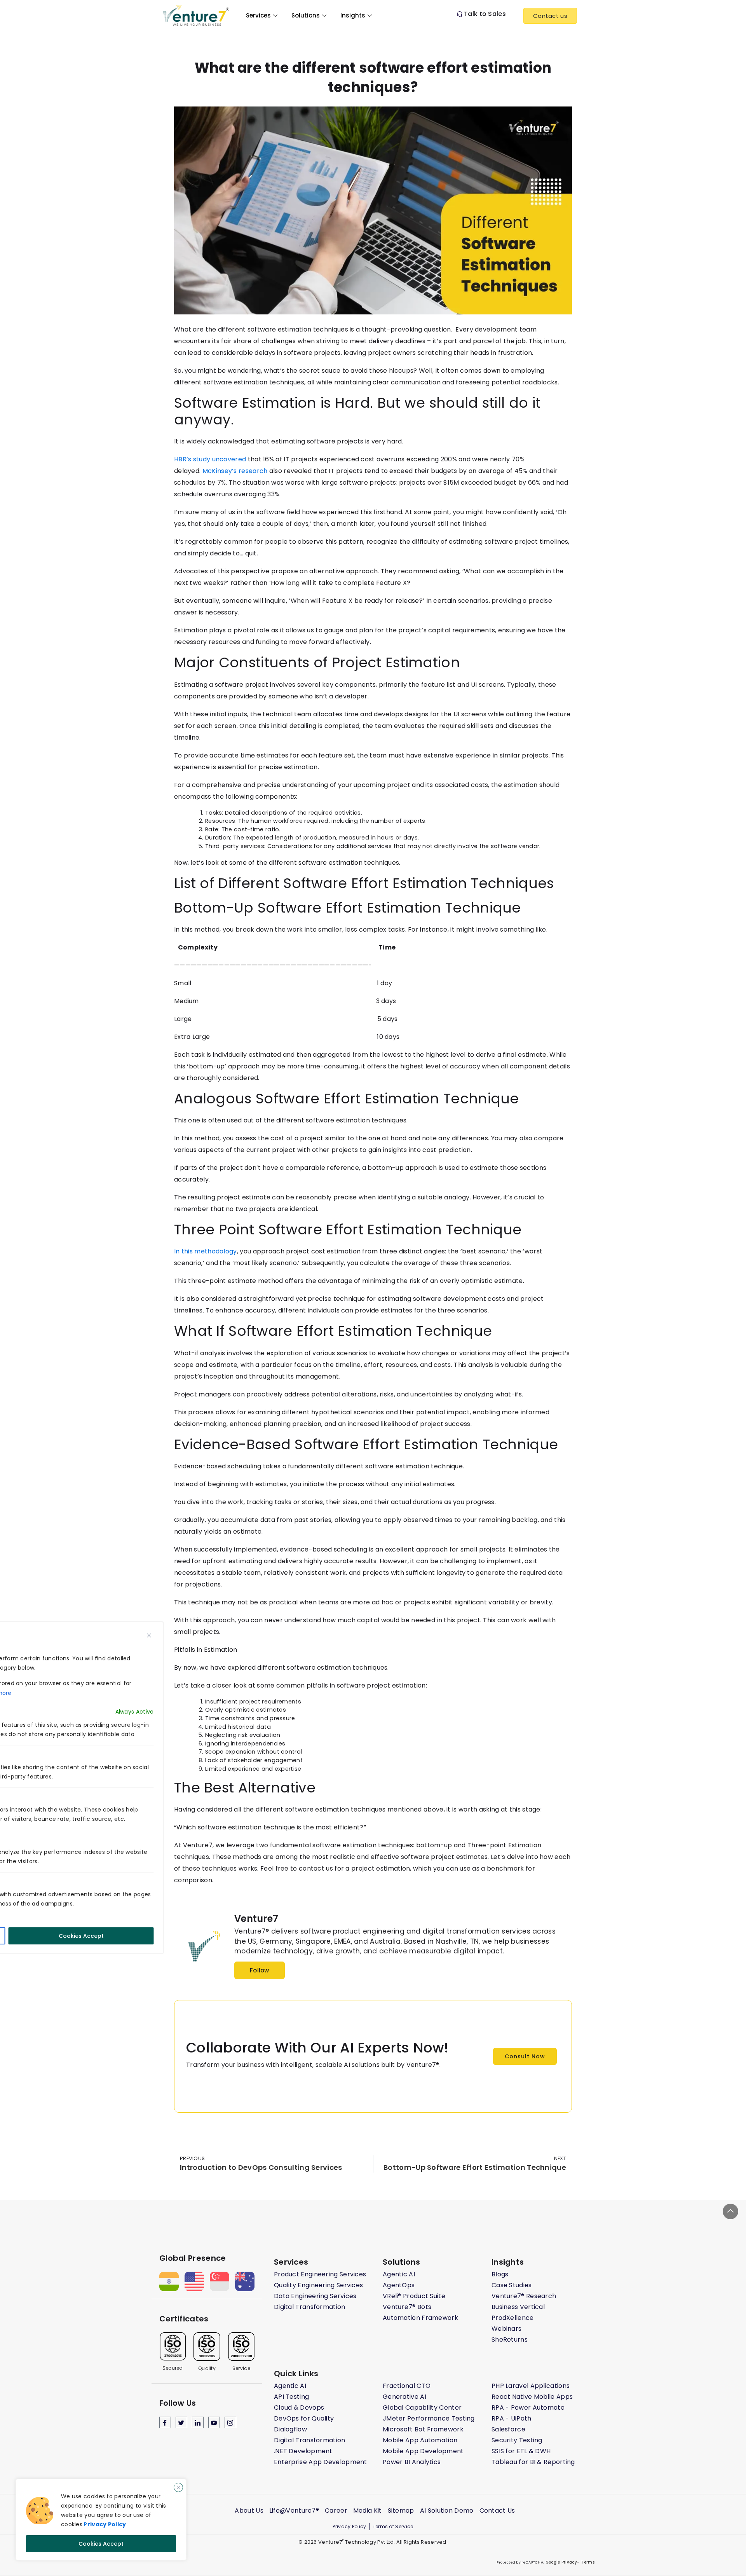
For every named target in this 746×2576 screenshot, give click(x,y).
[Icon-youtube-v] (214, 2422)
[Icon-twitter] (181, 2422)
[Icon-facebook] (165, 2422)
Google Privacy (560, 2562)
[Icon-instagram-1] (230, 2422)
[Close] (178, 2487)
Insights (353, 15)
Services (258, 15)
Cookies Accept (101, 2544)
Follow (260, 1970)
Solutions (306, 15)
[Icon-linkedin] (198, 2422)
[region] (101, 2520)
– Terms (586, 2562)
